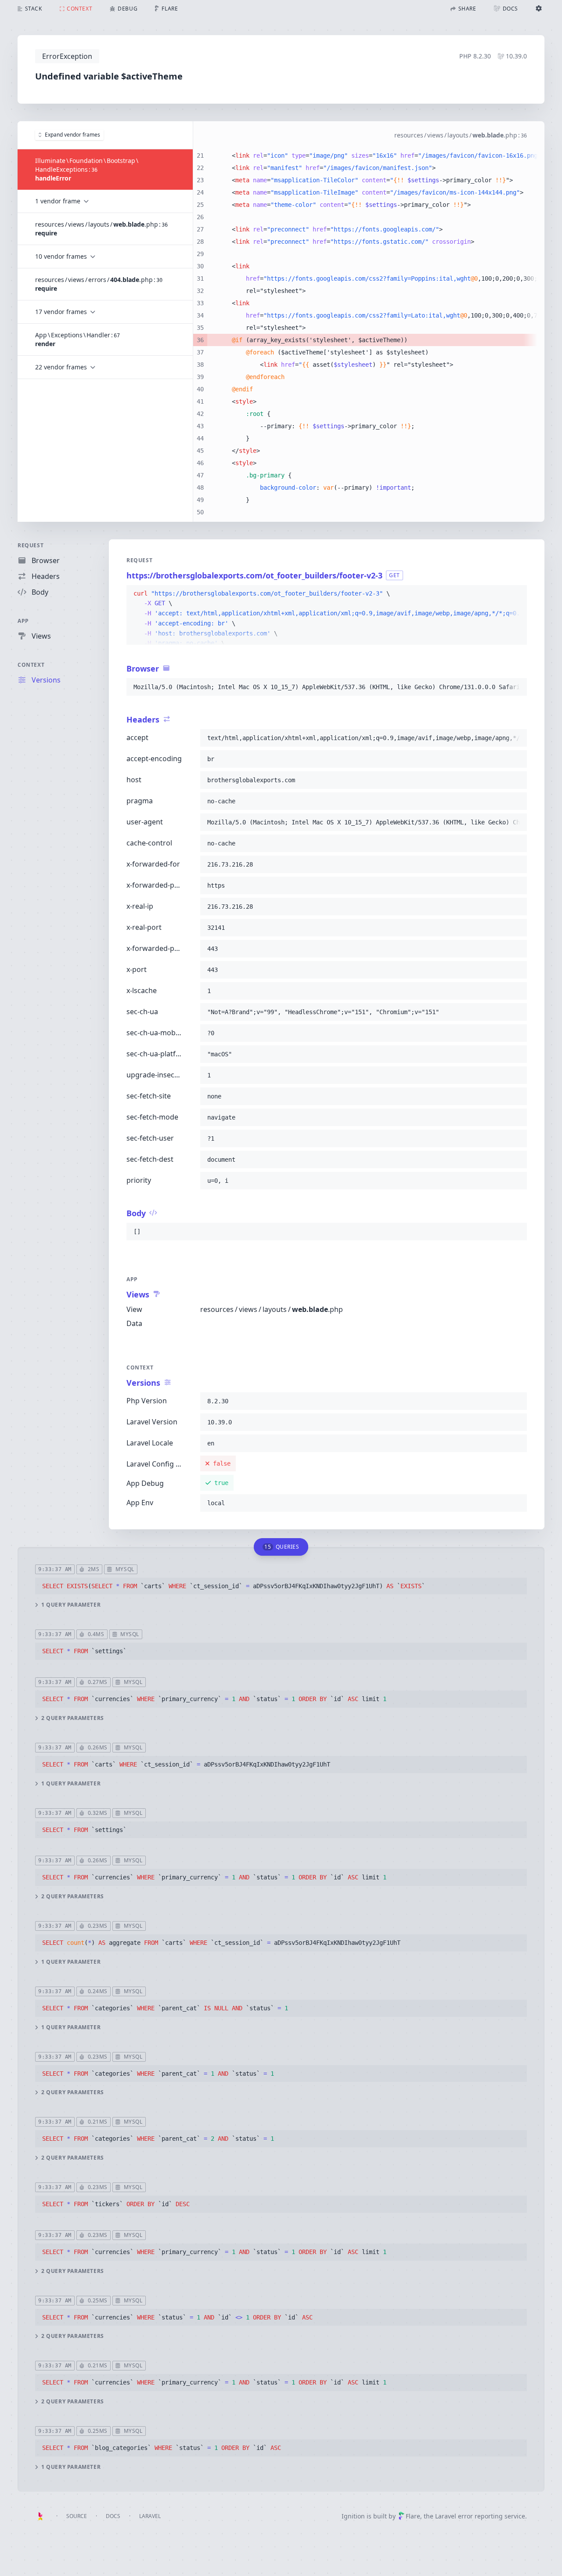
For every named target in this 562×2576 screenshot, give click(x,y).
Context (31, 665)
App (23, 621)
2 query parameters (73, 1718)
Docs (113, 2516)
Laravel (150, 2516)
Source (77, 2516)
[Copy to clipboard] (516, 594)
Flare (413, 2516)
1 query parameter (71, 1605)
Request (31, 545)
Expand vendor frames (72, 135)
